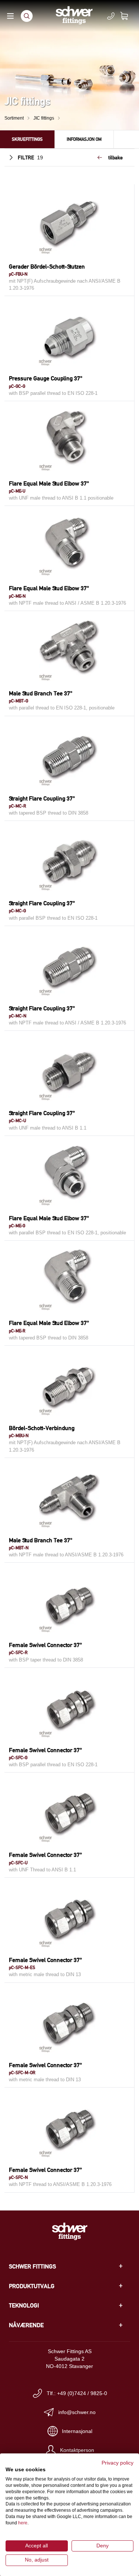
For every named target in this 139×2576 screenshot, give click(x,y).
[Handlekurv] (129, 16)
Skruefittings (27, 139)
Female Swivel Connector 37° (45, 1645)
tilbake (115, 157)
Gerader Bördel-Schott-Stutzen (47, 267)
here (23, 2523)
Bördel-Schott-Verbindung (42, 1428)
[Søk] (27, 16)
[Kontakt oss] (111, 16)
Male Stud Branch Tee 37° (41, 693)
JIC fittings (44, 118)
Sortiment (14, 118)
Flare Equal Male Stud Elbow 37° (49, 483)
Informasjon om (84, 139)
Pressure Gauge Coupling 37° (46, 378)
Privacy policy (118, 2463)
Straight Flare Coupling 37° (42, 798)
